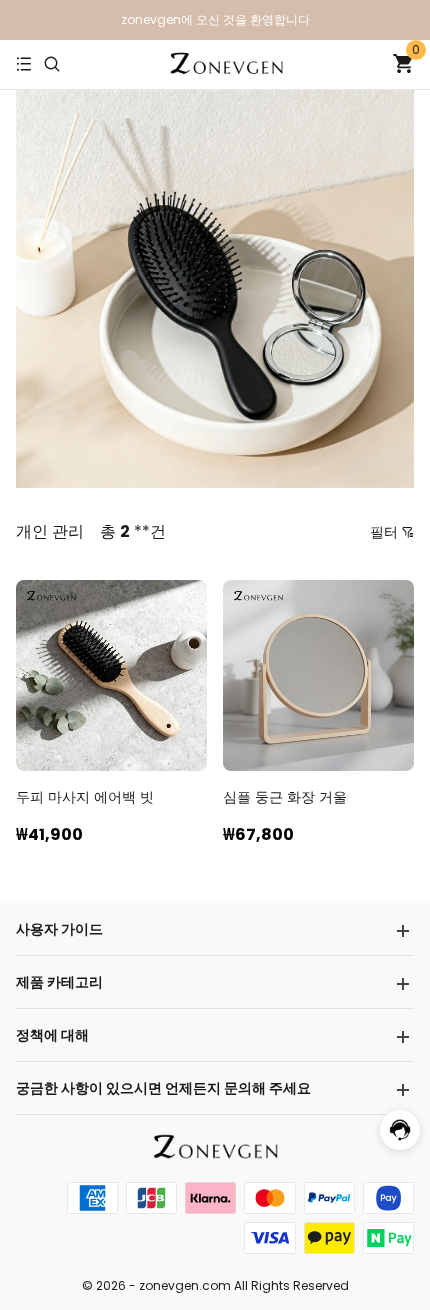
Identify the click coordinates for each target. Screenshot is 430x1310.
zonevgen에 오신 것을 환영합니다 (215, 19)
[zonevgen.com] (226, 65)
